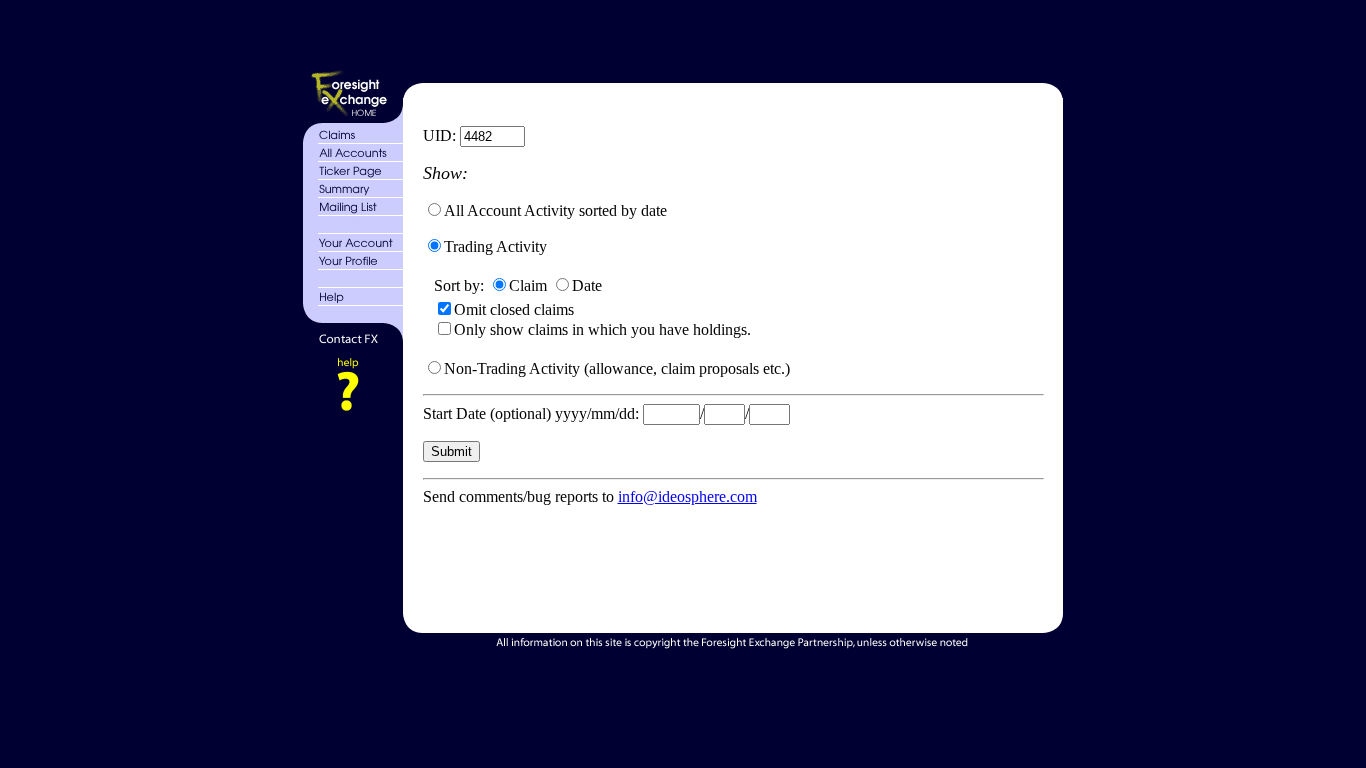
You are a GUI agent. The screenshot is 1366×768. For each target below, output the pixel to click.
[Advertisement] (731, 38)
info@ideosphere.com (687, 496)
